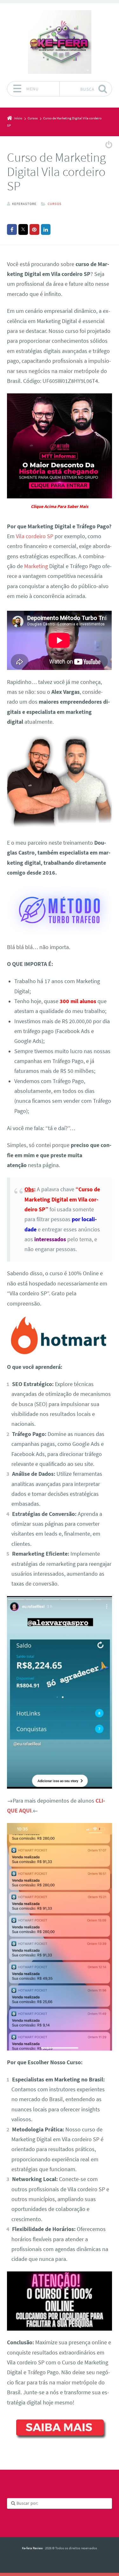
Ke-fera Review (32, 2548)
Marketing (36, 566)
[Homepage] (60, 42)
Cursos (55, 204)
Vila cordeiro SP (35, 536)
